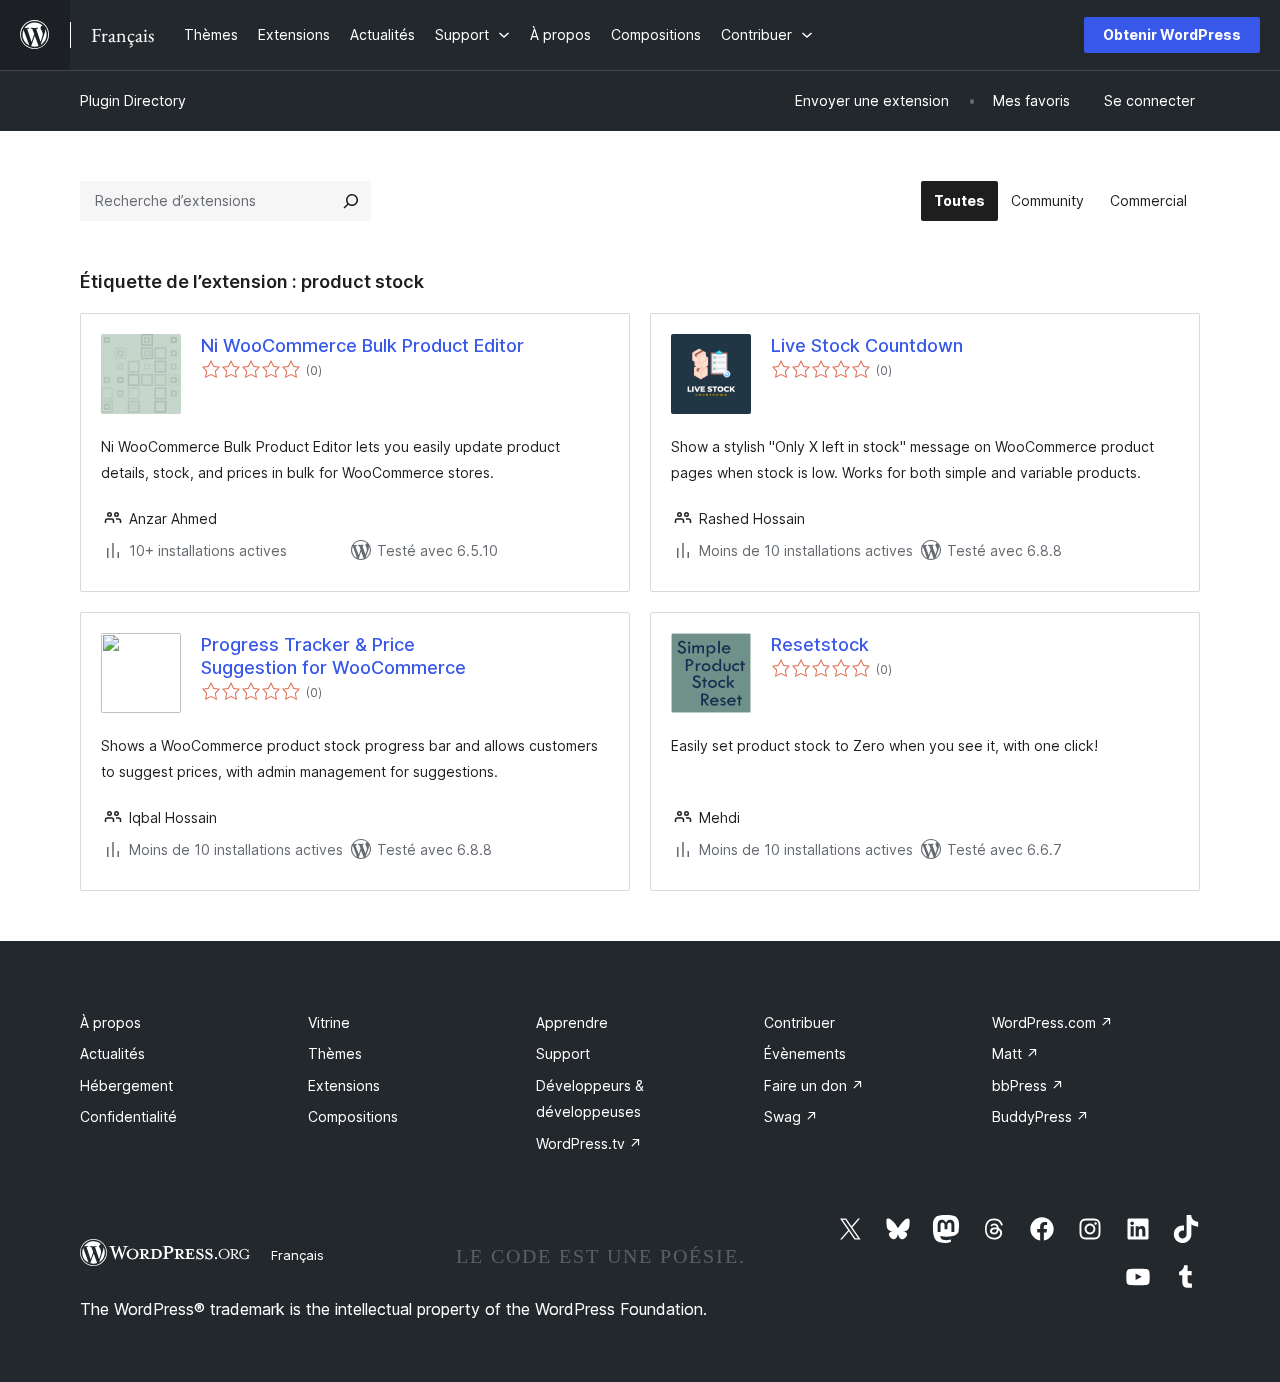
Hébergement (126, 1085)
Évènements (805, 1053)
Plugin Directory (133, 100)
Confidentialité (128, 1116)
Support (563, 1053)
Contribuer (799, 1022)
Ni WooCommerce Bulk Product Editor (362, 345)
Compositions (353, 1116)
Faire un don (814, 1085)
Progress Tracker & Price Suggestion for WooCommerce (333, 656)
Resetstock (820, 644)
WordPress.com (1052, 1022)
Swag (791, 1116)
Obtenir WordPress (1172, 34)
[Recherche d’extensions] (351, 201)
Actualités (112, 1053)
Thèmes (335, 1053)
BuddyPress (1040, 1116)
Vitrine (329, 1022)
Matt (1015, 1053)
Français (297, 1255)
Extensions (344, 1085)
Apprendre (572, 1022)
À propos (110, 1022)
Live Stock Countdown (867, 345)
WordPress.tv (589, 1143)
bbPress (1028, 1085)
